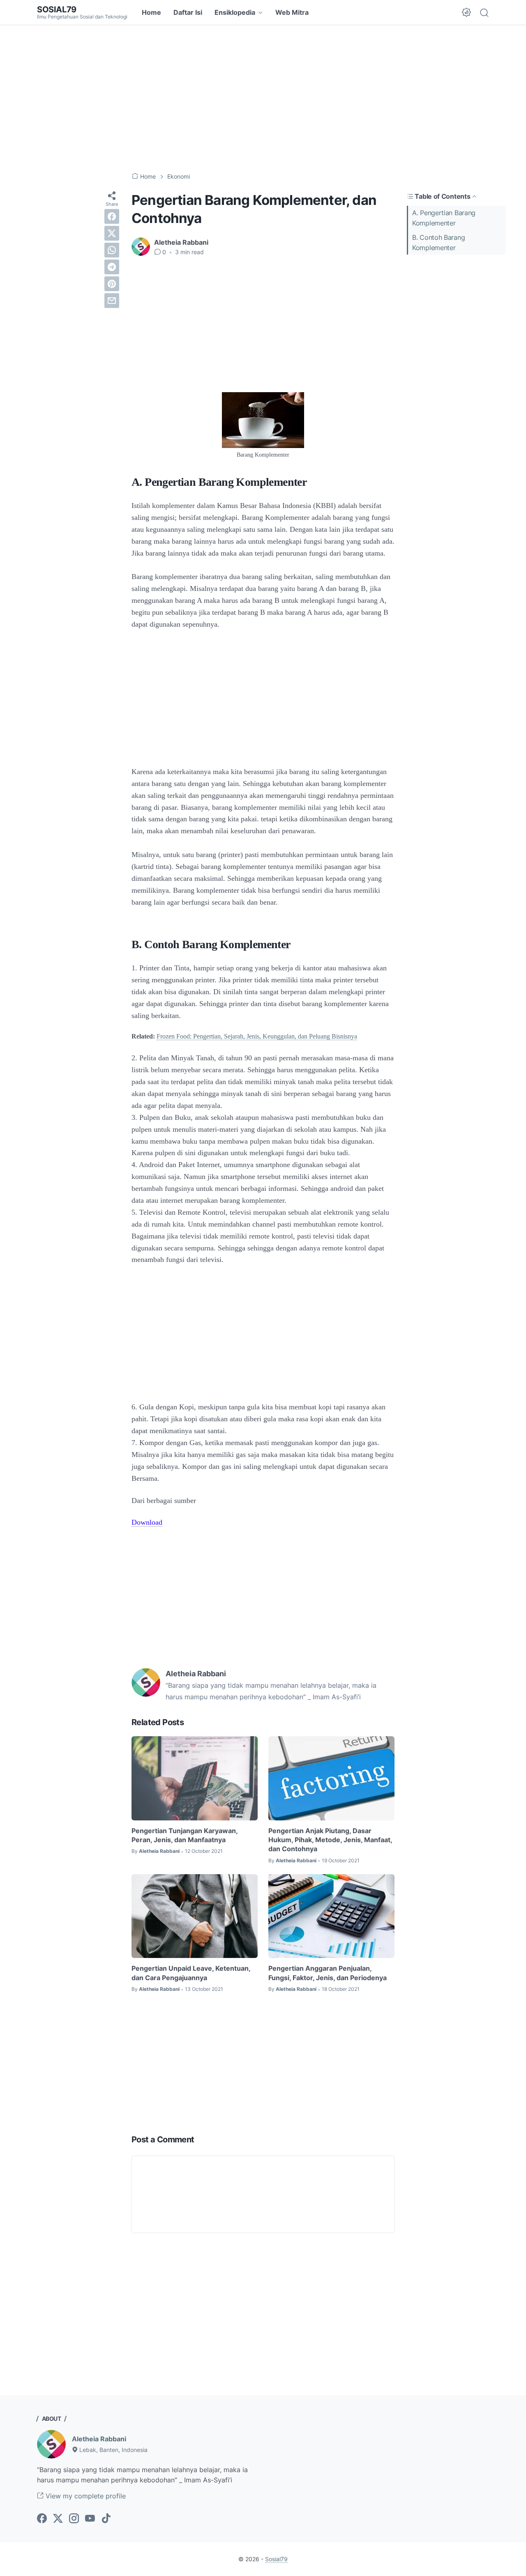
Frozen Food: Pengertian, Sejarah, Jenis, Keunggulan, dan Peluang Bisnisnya (257, 1036)
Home (151, 12)
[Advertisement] (263, 99)
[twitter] (112, 233)
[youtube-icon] (90, 2519)
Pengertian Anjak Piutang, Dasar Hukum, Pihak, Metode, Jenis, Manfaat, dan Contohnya (330, 1840)
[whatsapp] (112, 250)
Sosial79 (57, 9)
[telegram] (112, 267)
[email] (112, 301)
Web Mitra (292, 12)
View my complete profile (85, 2496)
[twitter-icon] (58, 2519)
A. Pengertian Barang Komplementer (444, 218)
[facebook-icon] (42, 2519)
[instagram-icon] (74, 2519)
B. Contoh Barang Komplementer (438, 242)
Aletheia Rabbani (99, 2439)
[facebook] (112, 216)
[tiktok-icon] (106, 2519)
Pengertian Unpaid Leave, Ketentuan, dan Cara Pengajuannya (191, 1973)
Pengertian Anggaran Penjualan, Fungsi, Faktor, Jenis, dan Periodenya (328, 1973)
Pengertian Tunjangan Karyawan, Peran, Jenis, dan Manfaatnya (185, 1835)
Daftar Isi (188, 12)
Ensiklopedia (235, 12)
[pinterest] (112, 284)
